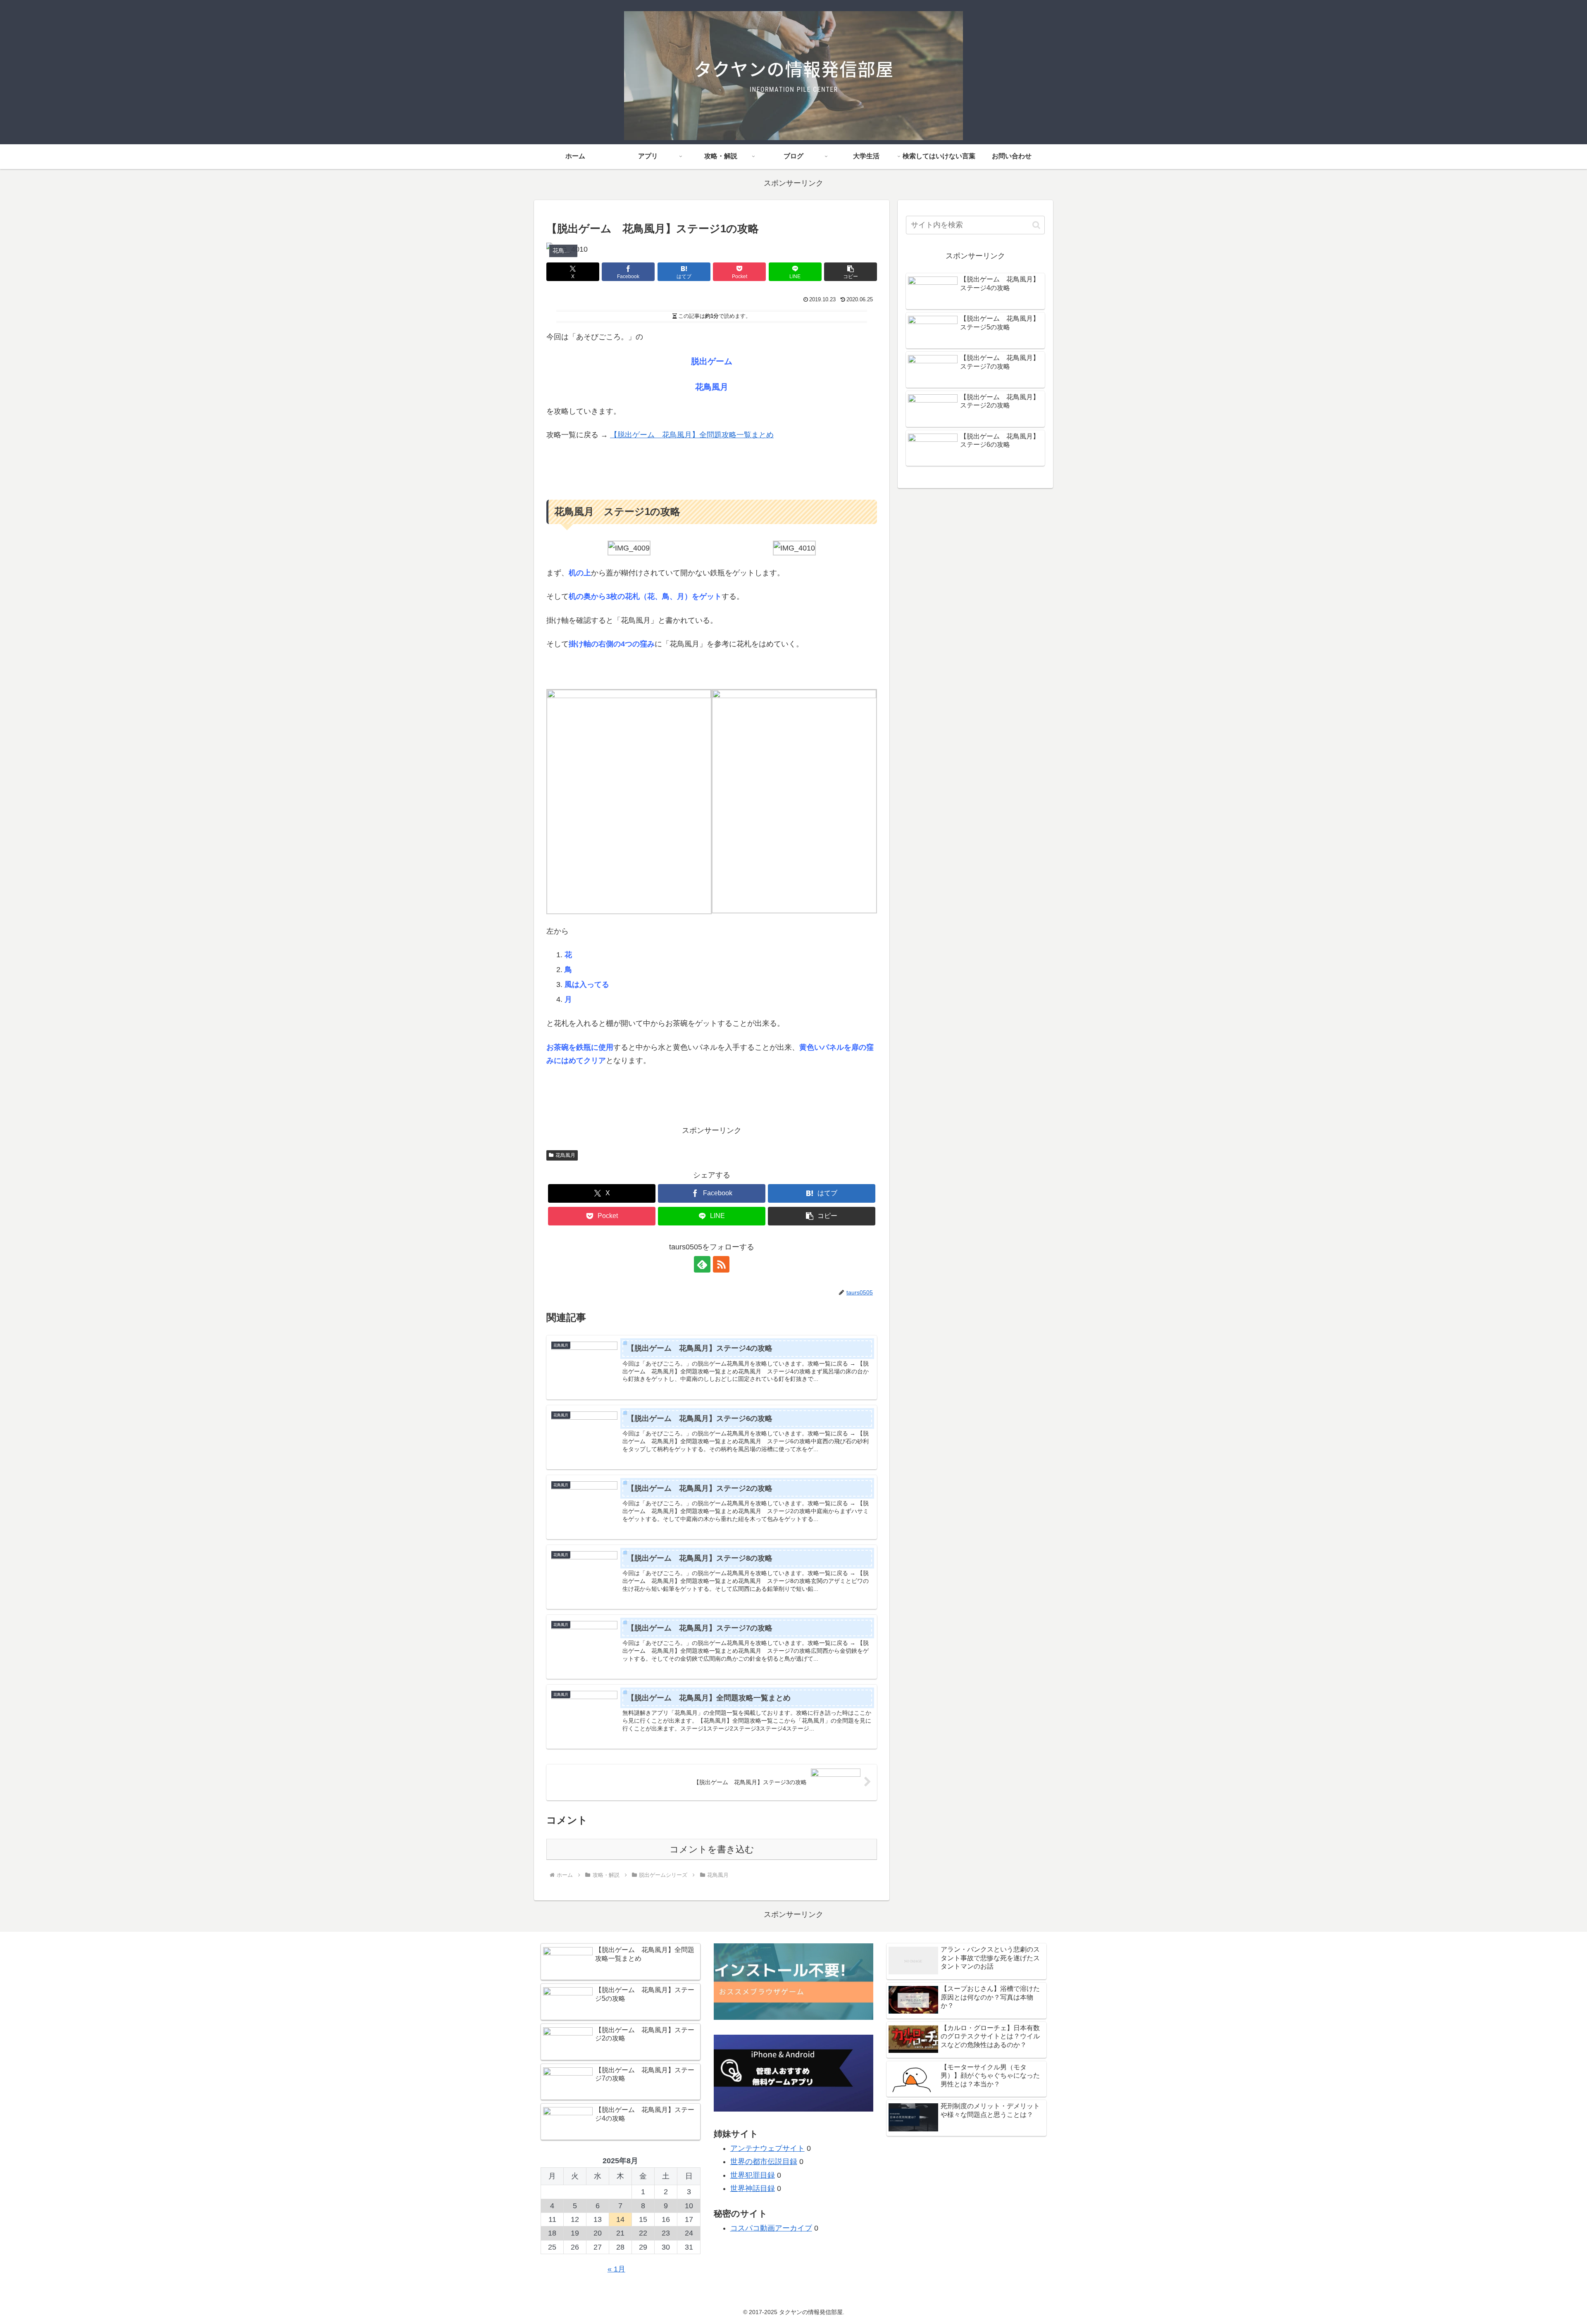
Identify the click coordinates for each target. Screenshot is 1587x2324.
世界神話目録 (753, 2188)
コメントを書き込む (712, 1849)
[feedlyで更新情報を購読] (702, 1264)
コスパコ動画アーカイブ (771, 2228)
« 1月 (616, 2269)
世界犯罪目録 (753, 2175)
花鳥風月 (565, 1155)
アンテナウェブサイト (767, 2148)
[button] (851, 272)
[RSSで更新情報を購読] (721, 1264)
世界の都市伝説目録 (764, 2162)
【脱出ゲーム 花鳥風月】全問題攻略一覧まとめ (692, 435)
